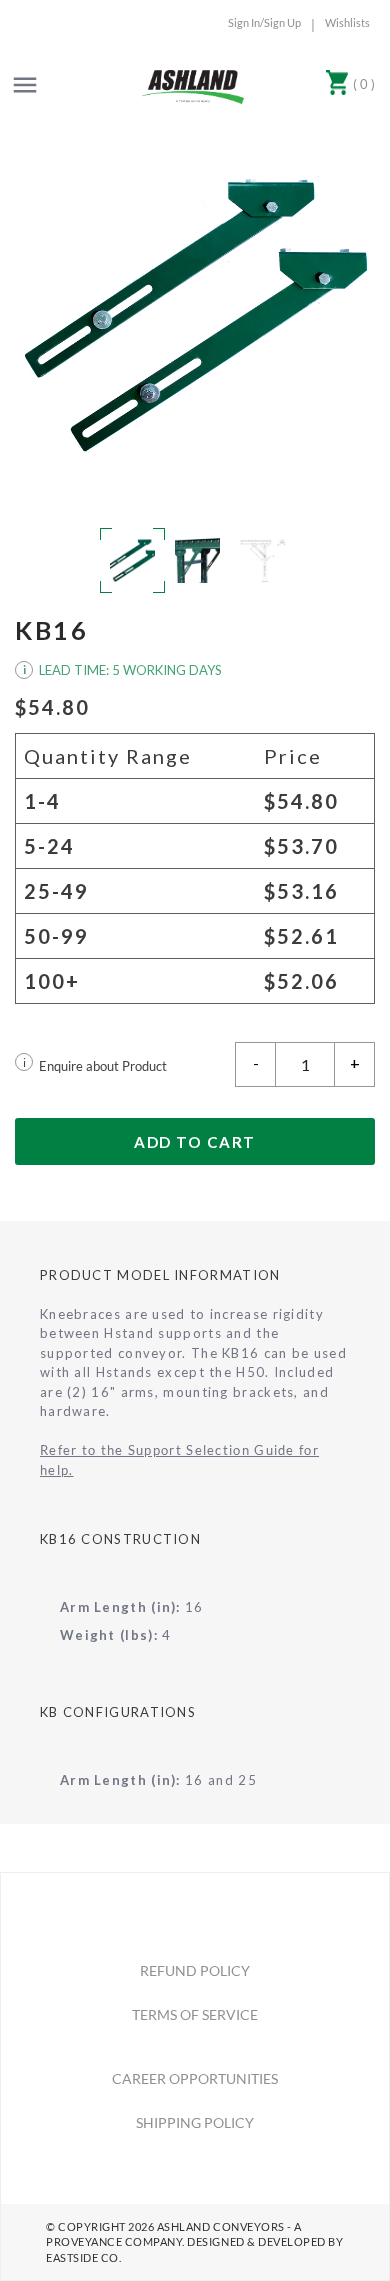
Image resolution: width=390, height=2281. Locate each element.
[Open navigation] (25, 85)
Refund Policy (195, 1970)
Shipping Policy (195, 2122)
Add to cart (195, 1142)
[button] (195, 316)
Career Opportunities (195, 2078)
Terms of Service (195, 2014)
